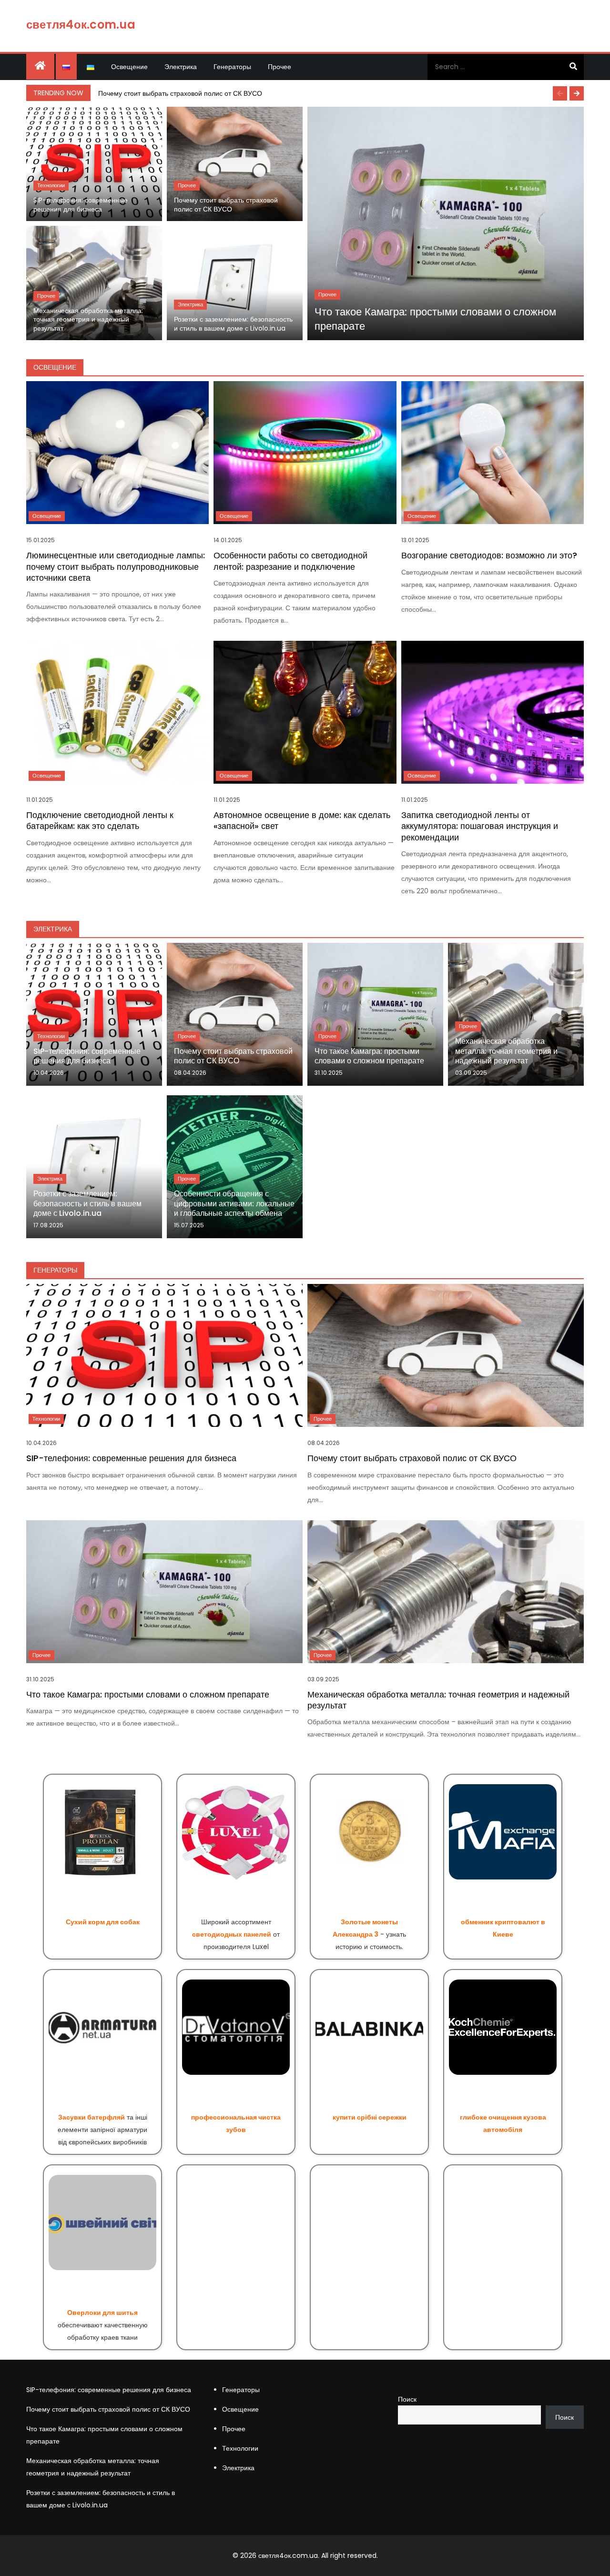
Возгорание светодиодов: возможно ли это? (489, 555)
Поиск (407, 2399)
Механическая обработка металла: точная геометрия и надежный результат (88, 320)
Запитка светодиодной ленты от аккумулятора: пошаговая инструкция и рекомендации (480, 826)
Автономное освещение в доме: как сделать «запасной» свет (302, 820)
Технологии (51, 185)
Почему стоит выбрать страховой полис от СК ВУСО (180, 93)
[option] (339, 93)
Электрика (181, 67)
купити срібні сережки (370, 2117)
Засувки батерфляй (91, 2117)
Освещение (129, 67)
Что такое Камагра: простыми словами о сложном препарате (435, 319)
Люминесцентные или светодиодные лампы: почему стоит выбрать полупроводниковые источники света (116, 566)
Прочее (280, 67)
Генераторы (232, 67)
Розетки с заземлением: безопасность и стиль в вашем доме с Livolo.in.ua (233, 324)
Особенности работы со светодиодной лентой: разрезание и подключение (290, 561)
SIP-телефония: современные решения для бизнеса (81, 205)
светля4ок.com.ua (81, 25)
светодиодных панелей (232, 1934)
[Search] (573, 67)
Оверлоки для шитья (102, 2313)
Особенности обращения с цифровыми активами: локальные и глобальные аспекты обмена (234, 1204)
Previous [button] (560, 93)
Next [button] (577, 93)
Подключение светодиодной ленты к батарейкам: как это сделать (100, 820)
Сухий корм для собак (103, 1922)
